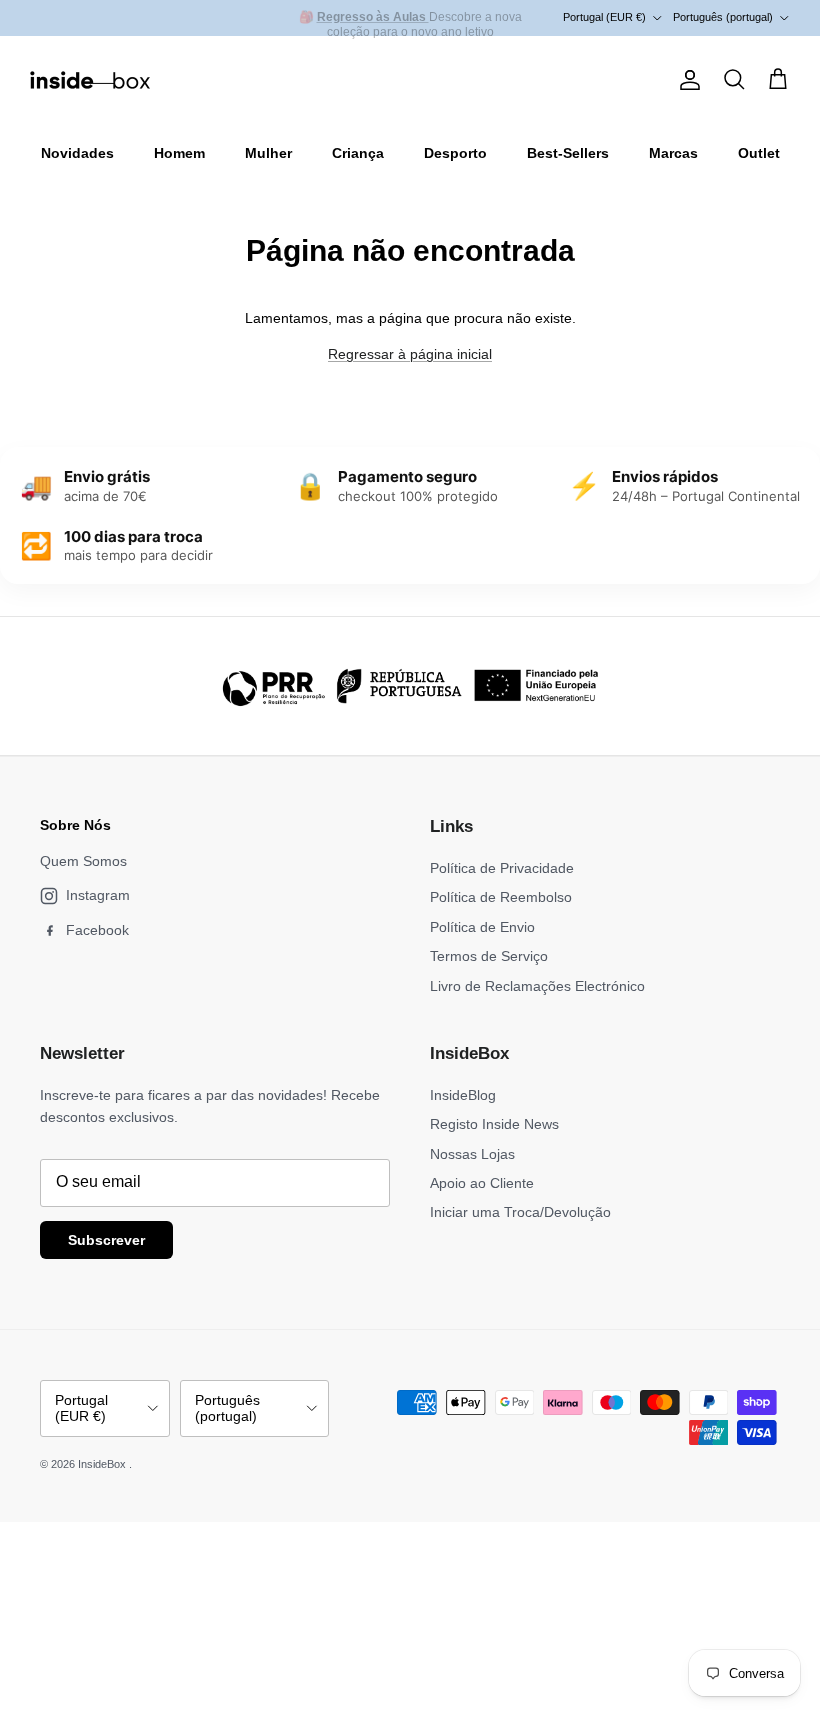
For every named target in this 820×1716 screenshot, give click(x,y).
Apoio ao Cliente (482, 1183)
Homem (179, 153)
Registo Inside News (494, 1124)
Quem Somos (83, 861)
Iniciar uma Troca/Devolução (520, 1212)
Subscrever (106, 1240)
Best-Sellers (568, 153)
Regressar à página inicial (410, 354)
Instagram (98, 895)
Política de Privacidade (502, 868)
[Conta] (686, 80)
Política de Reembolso (501, 897)
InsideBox (103, 1464)
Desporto (455, 153)
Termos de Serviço (489, 956)
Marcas (673, 153)
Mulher (268, 153)
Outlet (759, 153)
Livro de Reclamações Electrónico (537, 986)
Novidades (77, 153)
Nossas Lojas (472, 1154)
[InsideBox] (90, 80)
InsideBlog (463, 1095)
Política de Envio (482, 927)
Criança (358, 153)
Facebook (97, 930)
